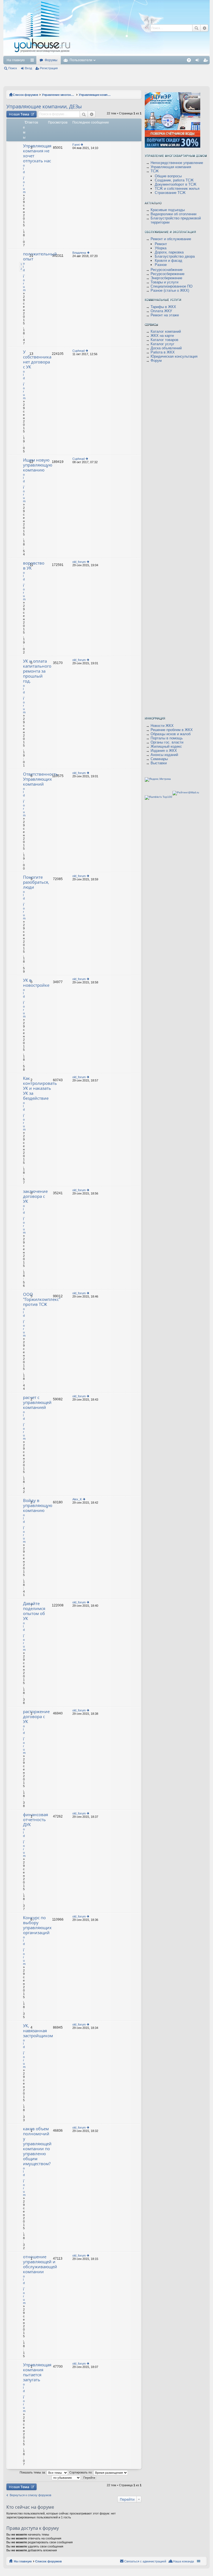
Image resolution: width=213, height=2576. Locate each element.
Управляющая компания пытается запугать (37, 2372)
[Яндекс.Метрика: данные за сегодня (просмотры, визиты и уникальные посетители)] (158, 780)
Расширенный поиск (92, 114)
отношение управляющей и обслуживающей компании (40, 2264)
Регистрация (49, 68)
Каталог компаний (166, 331)
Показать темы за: (33, 2472)
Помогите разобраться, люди (36, 882)
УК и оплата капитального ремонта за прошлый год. (37, 671)
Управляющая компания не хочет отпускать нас (37, 153)
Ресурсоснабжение (167, 270)
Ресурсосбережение (168, 274)
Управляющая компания (171, 167)
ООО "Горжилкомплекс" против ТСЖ (42, 1299)
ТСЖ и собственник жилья (177, 189)
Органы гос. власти (167, 742)
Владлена (79, 253)
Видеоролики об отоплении (173, 214)
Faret (76, 145)
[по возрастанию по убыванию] (66, 2477)
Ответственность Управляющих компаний (40, 779)
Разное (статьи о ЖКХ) (170, 290)
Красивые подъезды (168, 210)
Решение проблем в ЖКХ (172, 730)
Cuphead (78, 351)
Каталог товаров (164, 340)
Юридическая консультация (174, 356)
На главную (16, 60)
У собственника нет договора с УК (37, 359)
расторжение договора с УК (36, 1717)
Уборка (161, 248)
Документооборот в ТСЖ (176, 184)
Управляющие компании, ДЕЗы (95, 95)
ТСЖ (155, 171)
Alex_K (77, 1499)
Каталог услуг (163, 344)
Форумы (51, 60)
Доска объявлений (166, 348)
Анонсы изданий (164, 755)
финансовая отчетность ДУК (35, 1820)
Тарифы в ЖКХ (163, 307)
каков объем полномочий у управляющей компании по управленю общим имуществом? (37, 2146)
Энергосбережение (166, 278)
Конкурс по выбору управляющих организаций (37, 1925)
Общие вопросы (168, 176)
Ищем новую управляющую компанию (38, 465)
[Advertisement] (161, 58)
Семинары (159, 759)
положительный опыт (40, 256)
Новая (19, 114)
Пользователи (81, 60)
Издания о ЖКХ (164, 751)
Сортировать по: (81, 2472)
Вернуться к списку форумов (31, 2495)
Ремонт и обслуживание (171, 239)
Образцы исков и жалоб (171, 734)
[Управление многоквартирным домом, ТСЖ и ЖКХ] (84, 54)
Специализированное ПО (172, 286)
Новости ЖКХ (162, 726)
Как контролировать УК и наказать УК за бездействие (40, 1088)
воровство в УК (34, 566)
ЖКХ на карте (162, 336)
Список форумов (26, 95)
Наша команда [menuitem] (183, 2561)
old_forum (79, 562)
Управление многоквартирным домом (59, 95)
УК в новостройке (36, 983)
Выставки (159, 763)
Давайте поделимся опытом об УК (34, 1611)
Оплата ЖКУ (161, 311)
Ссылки (33, 61)
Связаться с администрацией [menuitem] (145, 2561)
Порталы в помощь (167, 738)
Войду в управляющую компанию (38, 1505)
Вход (28, 68)
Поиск (13, 68)
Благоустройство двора (175, 256)
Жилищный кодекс (166, 746)
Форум (156, 361)
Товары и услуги (164, 282)
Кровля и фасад (168, 261)
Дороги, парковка (169, 252)
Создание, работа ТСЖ (174, 180)
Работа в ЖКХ (163, 352)
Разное (161, 265)
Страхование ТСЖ (170, 193)
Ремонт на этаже (165, 315)
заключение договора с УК (35, 1196)
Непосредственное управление (177, 163)
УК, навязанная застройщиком (38, 2031)
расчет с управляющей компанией (37, 1402)
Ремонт (161, 244)
